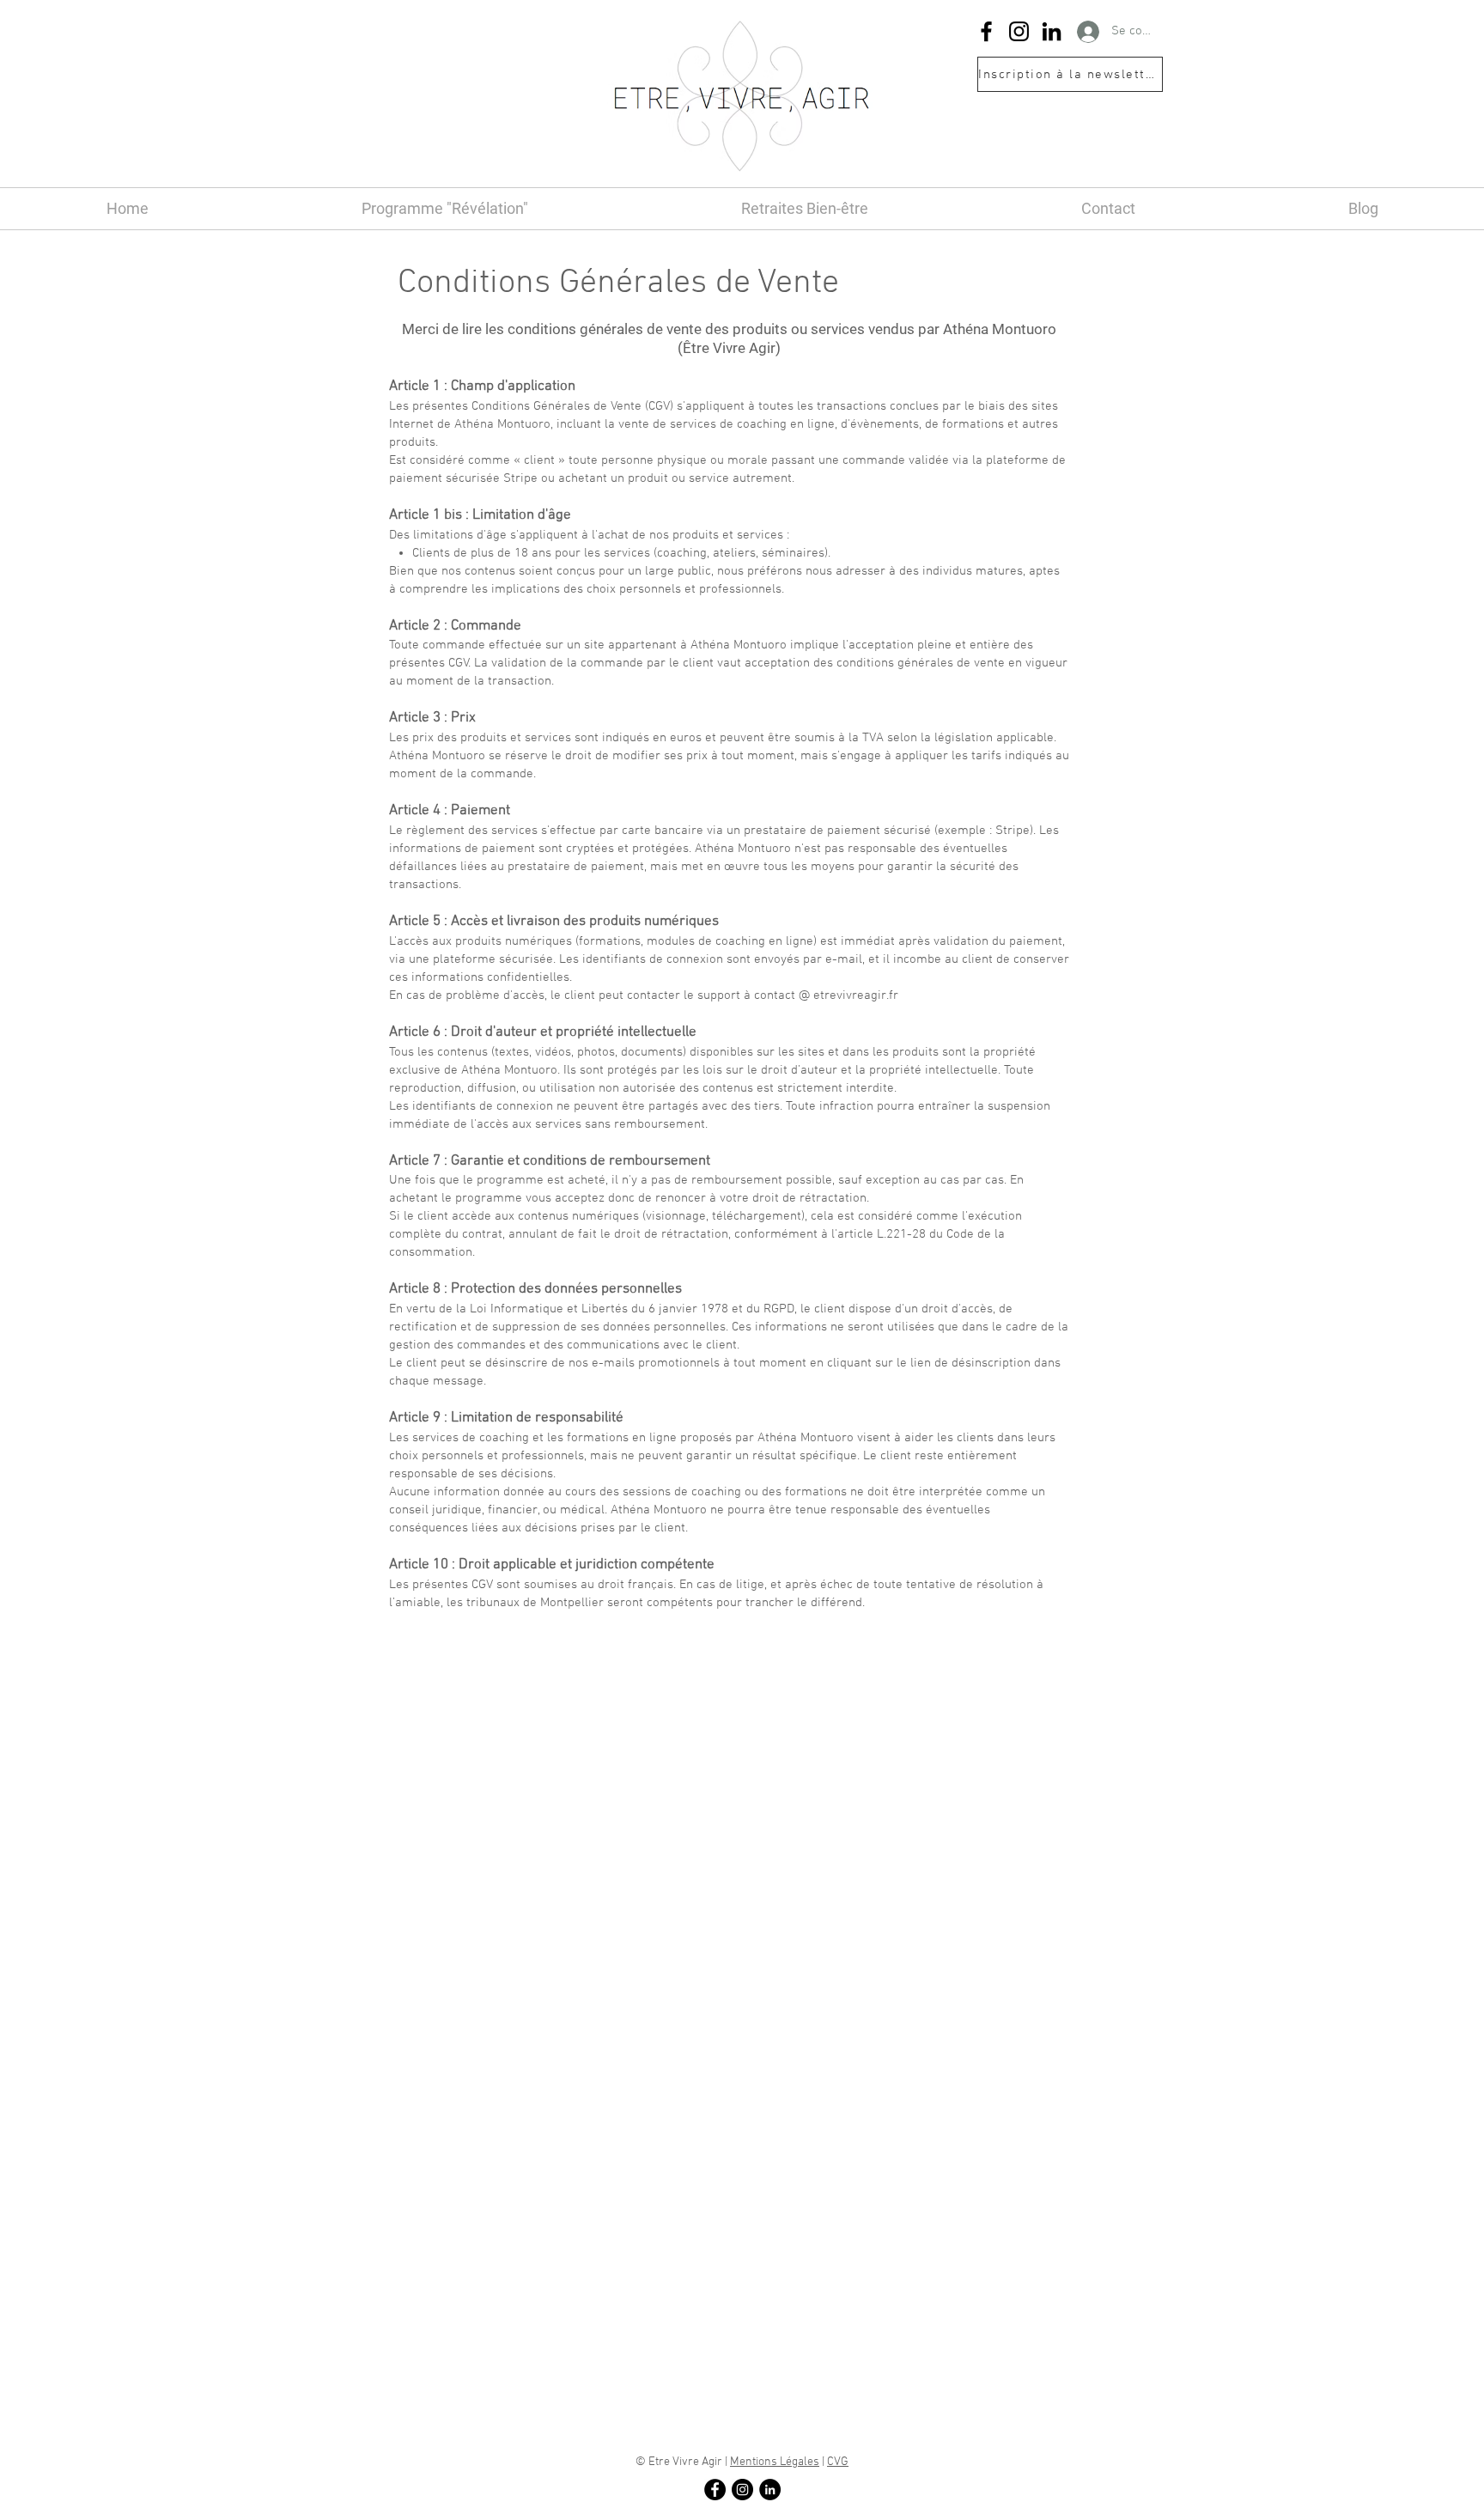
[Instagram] (1019, 31)
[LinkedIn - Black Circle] (770, 2490)
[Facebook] (986, 31)
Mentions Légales (775, 2462)
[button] (1070, 74)
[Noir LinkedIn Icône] (1052, 31)
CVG (838, 2462)
